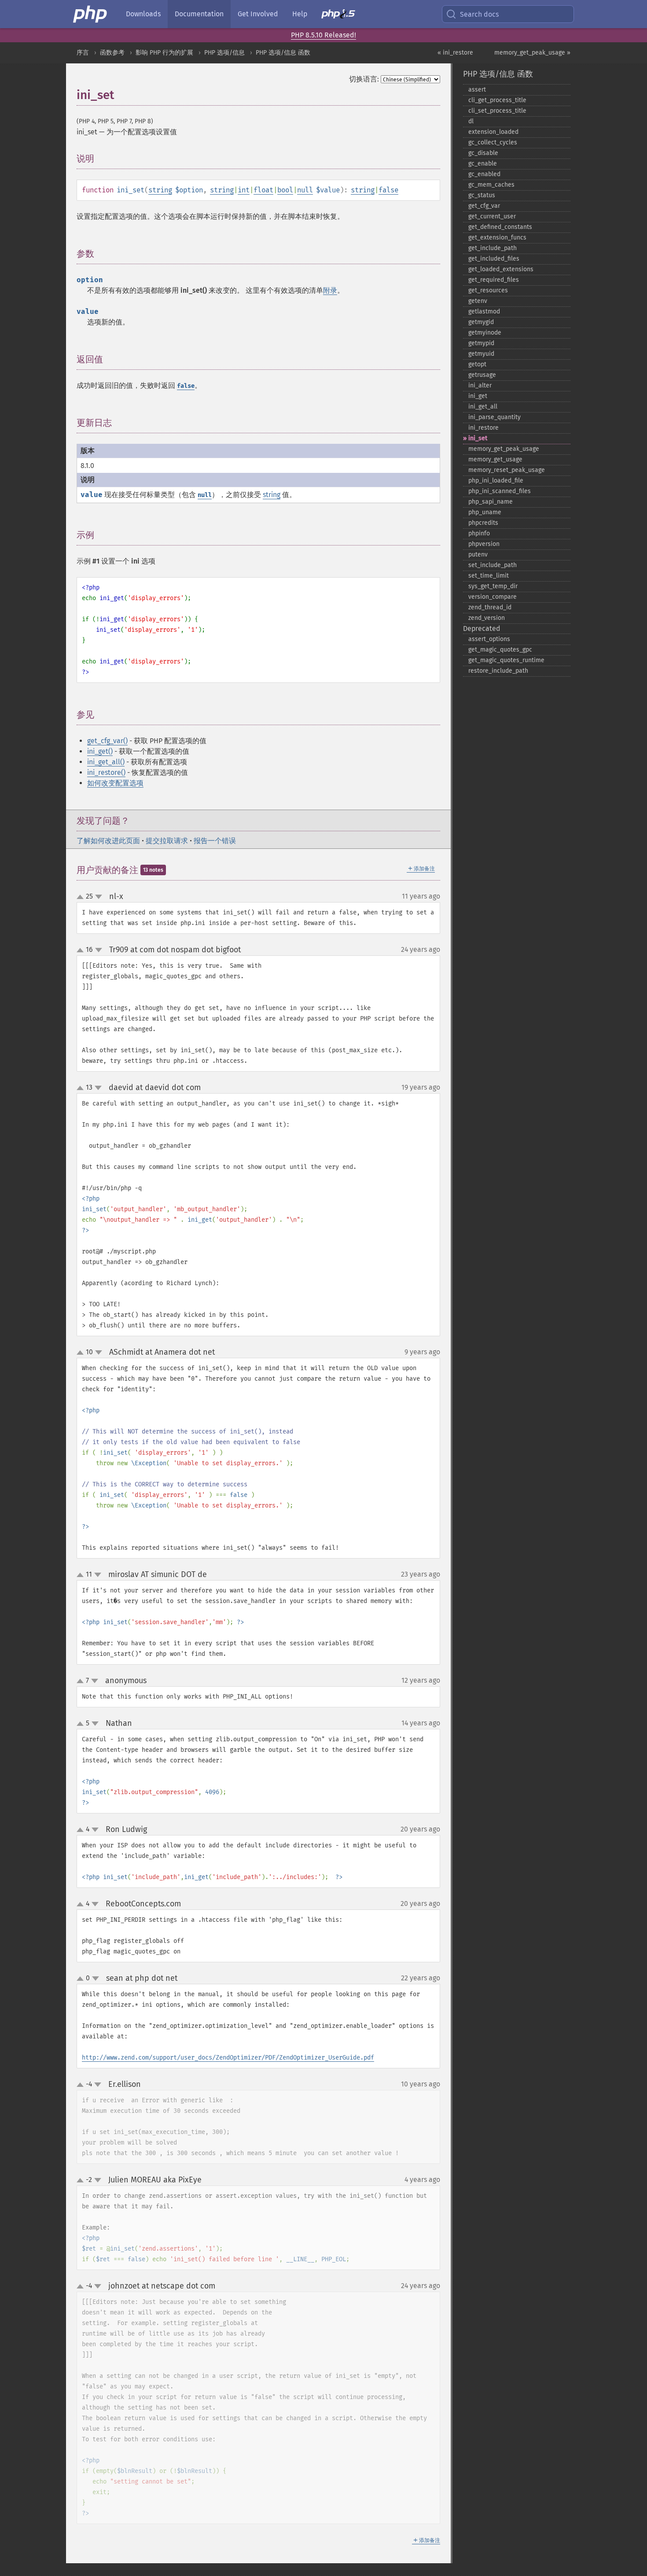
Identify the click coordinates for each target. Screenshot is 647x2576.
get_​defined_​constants (500, 227)
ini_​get (478, 396)
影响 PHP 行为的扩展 (164, 53)
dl (471, 121)
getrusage (482, 375)
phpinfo (479, 533)
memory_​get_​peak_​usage (504, 449)
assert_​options (489, 639)
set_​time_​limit (489, 576)
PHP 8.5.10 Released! (323, 35)
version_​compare (493, 597)
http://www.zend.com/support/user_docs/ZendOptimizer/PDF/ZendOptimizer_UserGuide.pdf (228, 2058)
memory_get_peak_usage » (532, 53)
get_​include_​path (493, 248)
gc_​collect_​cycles (493, 142)
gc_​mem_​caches (491, 185)
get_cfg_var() (107, 741)
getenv (478, 301)
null (305, 190)
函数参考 (112, 53)
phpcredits (483, 523)
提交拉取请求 (167, 841)
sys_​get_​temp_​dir (493, 586)
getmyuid (481, 354)
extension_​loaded (493, 132)
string (160, 190)
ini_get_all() (106, 762)
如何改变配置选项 (115, 783)
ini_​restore (483, 428)
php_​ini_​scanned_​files (500, 491)
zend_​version (487, 618)
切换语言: (364, 79)
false (388, 190)
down (99, 897)
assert (477, 90)
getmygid (481, 322)
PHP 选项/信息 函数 (283, 53)
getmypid (481, 343)
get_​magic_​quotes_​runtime (506, 660)
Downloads (143, 14)
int (244, 190)
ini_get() (100, 751)
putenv (478, 555)
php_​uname (485, 512)
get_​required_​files (494, 280)
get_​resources (488, 290)
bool (285, 190)
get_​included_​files (494, 259)
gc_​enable (483, 164)
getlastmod (484, 311)
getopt (477, 364)
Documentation (199, 14)
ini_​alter (480, 385)
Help (300, 14)
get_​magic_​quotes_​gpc (500, 650)
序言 (83, 53)
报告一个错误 (215, 841)
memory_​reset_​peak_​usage (507, 470)
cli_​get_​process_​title (497, 100)
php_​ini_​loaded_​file (496, 481)
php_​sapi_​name (491, 502)
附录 (330, 290)
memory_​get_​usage (495, 459)
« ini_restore (455, 53)
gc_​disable (483, 153)
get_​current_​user (492, 216)
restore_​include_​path (498, 671)
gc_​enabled (484, 174)
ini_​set (478, 438)
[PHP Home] (91, 14)
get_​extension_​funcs (497, 238)
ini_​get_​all (483, 407)
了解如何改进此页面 (108, 841)
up (82, 897)
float (263, 190)
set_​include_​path (493, 565)
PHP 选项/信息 (224, 53)
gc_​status (482, 195)
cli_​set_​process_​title (497, 111)
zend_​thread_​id (490, 607)
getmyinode (485, 333)
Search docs (479, 14)
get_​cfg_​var (484, 206)
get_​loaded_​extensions (501, 269)
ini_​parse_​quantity (494, 417)
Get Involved (258, 14)
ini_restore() (106, 772)
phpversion (484, 544)
